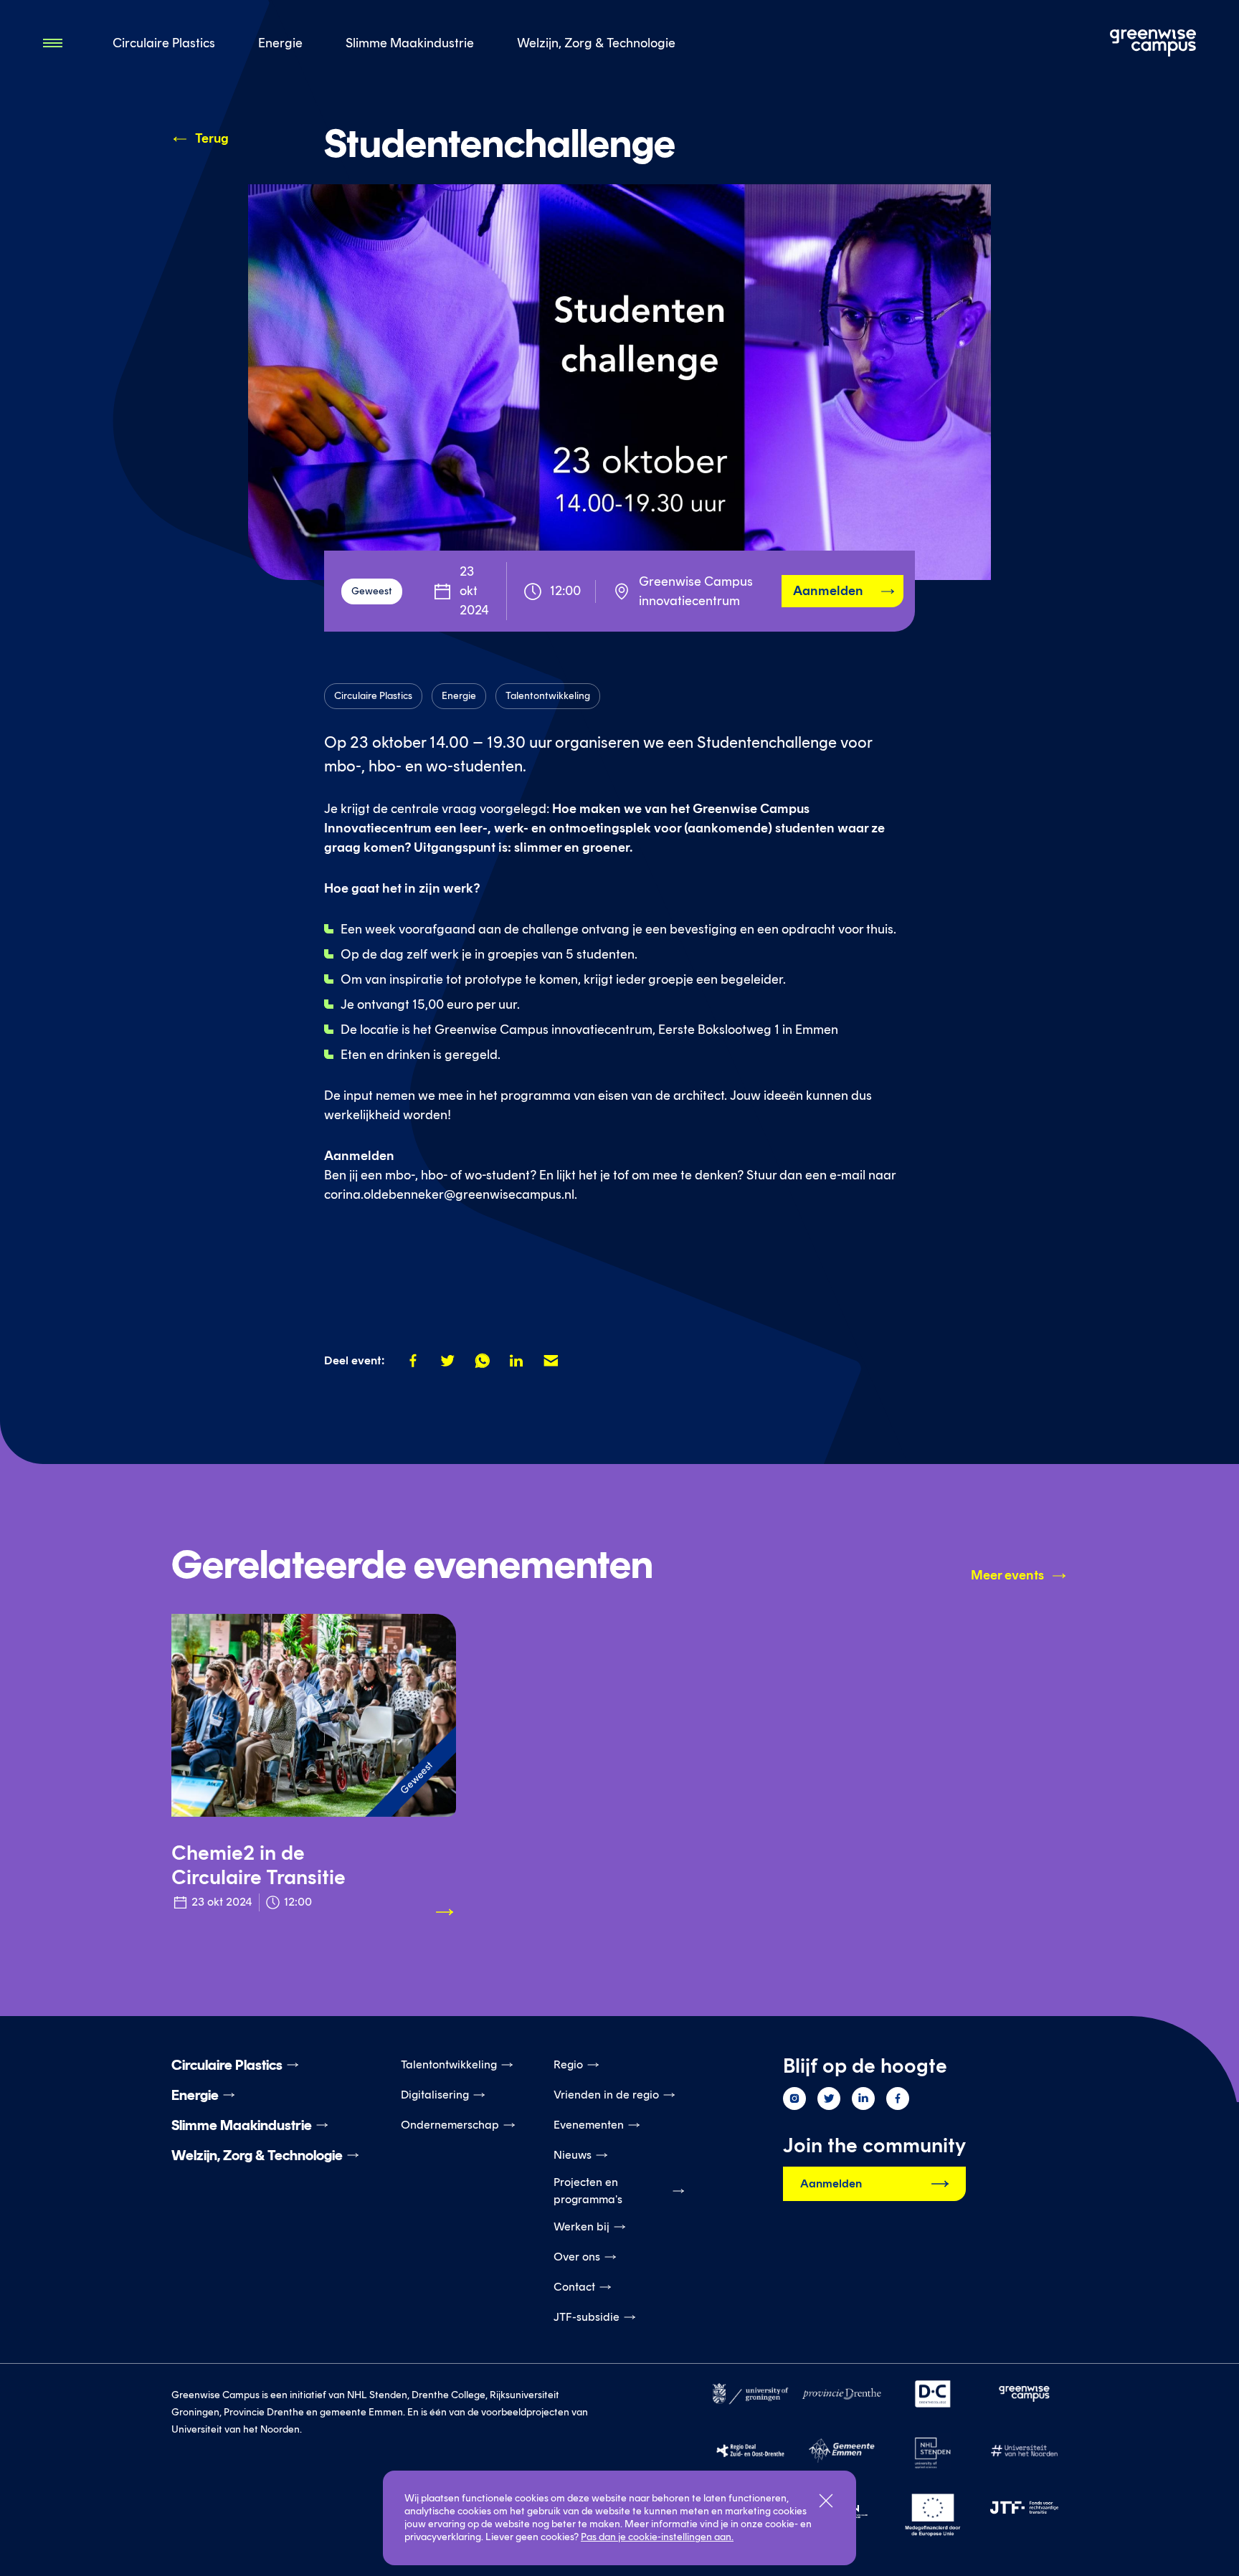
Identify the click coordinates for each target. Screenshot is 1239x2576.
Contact (574, 2287)
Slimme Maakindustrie (410, 43)
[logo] (1153, 43)
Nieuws (573, 2155)
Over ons (577, 2257)
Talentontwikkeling (449, 2064)
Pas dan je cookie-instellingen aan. (657, 2537)
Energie (280, 43)
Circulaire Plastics (164, 43)
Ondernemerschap (450, 2125)
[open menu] (54, 43)
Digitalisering (435, 2095)
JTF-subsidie (587, 2317)
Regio (568, 2064)
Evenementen (589, 2125)
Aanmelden (828, 591)
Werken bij (581, 2226)
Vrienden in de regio (606, 2095)
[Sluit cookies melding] (826, 2501)
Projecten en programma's (588, 2191)
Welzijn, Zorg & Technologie (596, 43)
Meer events (1007, 1575)
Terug (212, 138)
